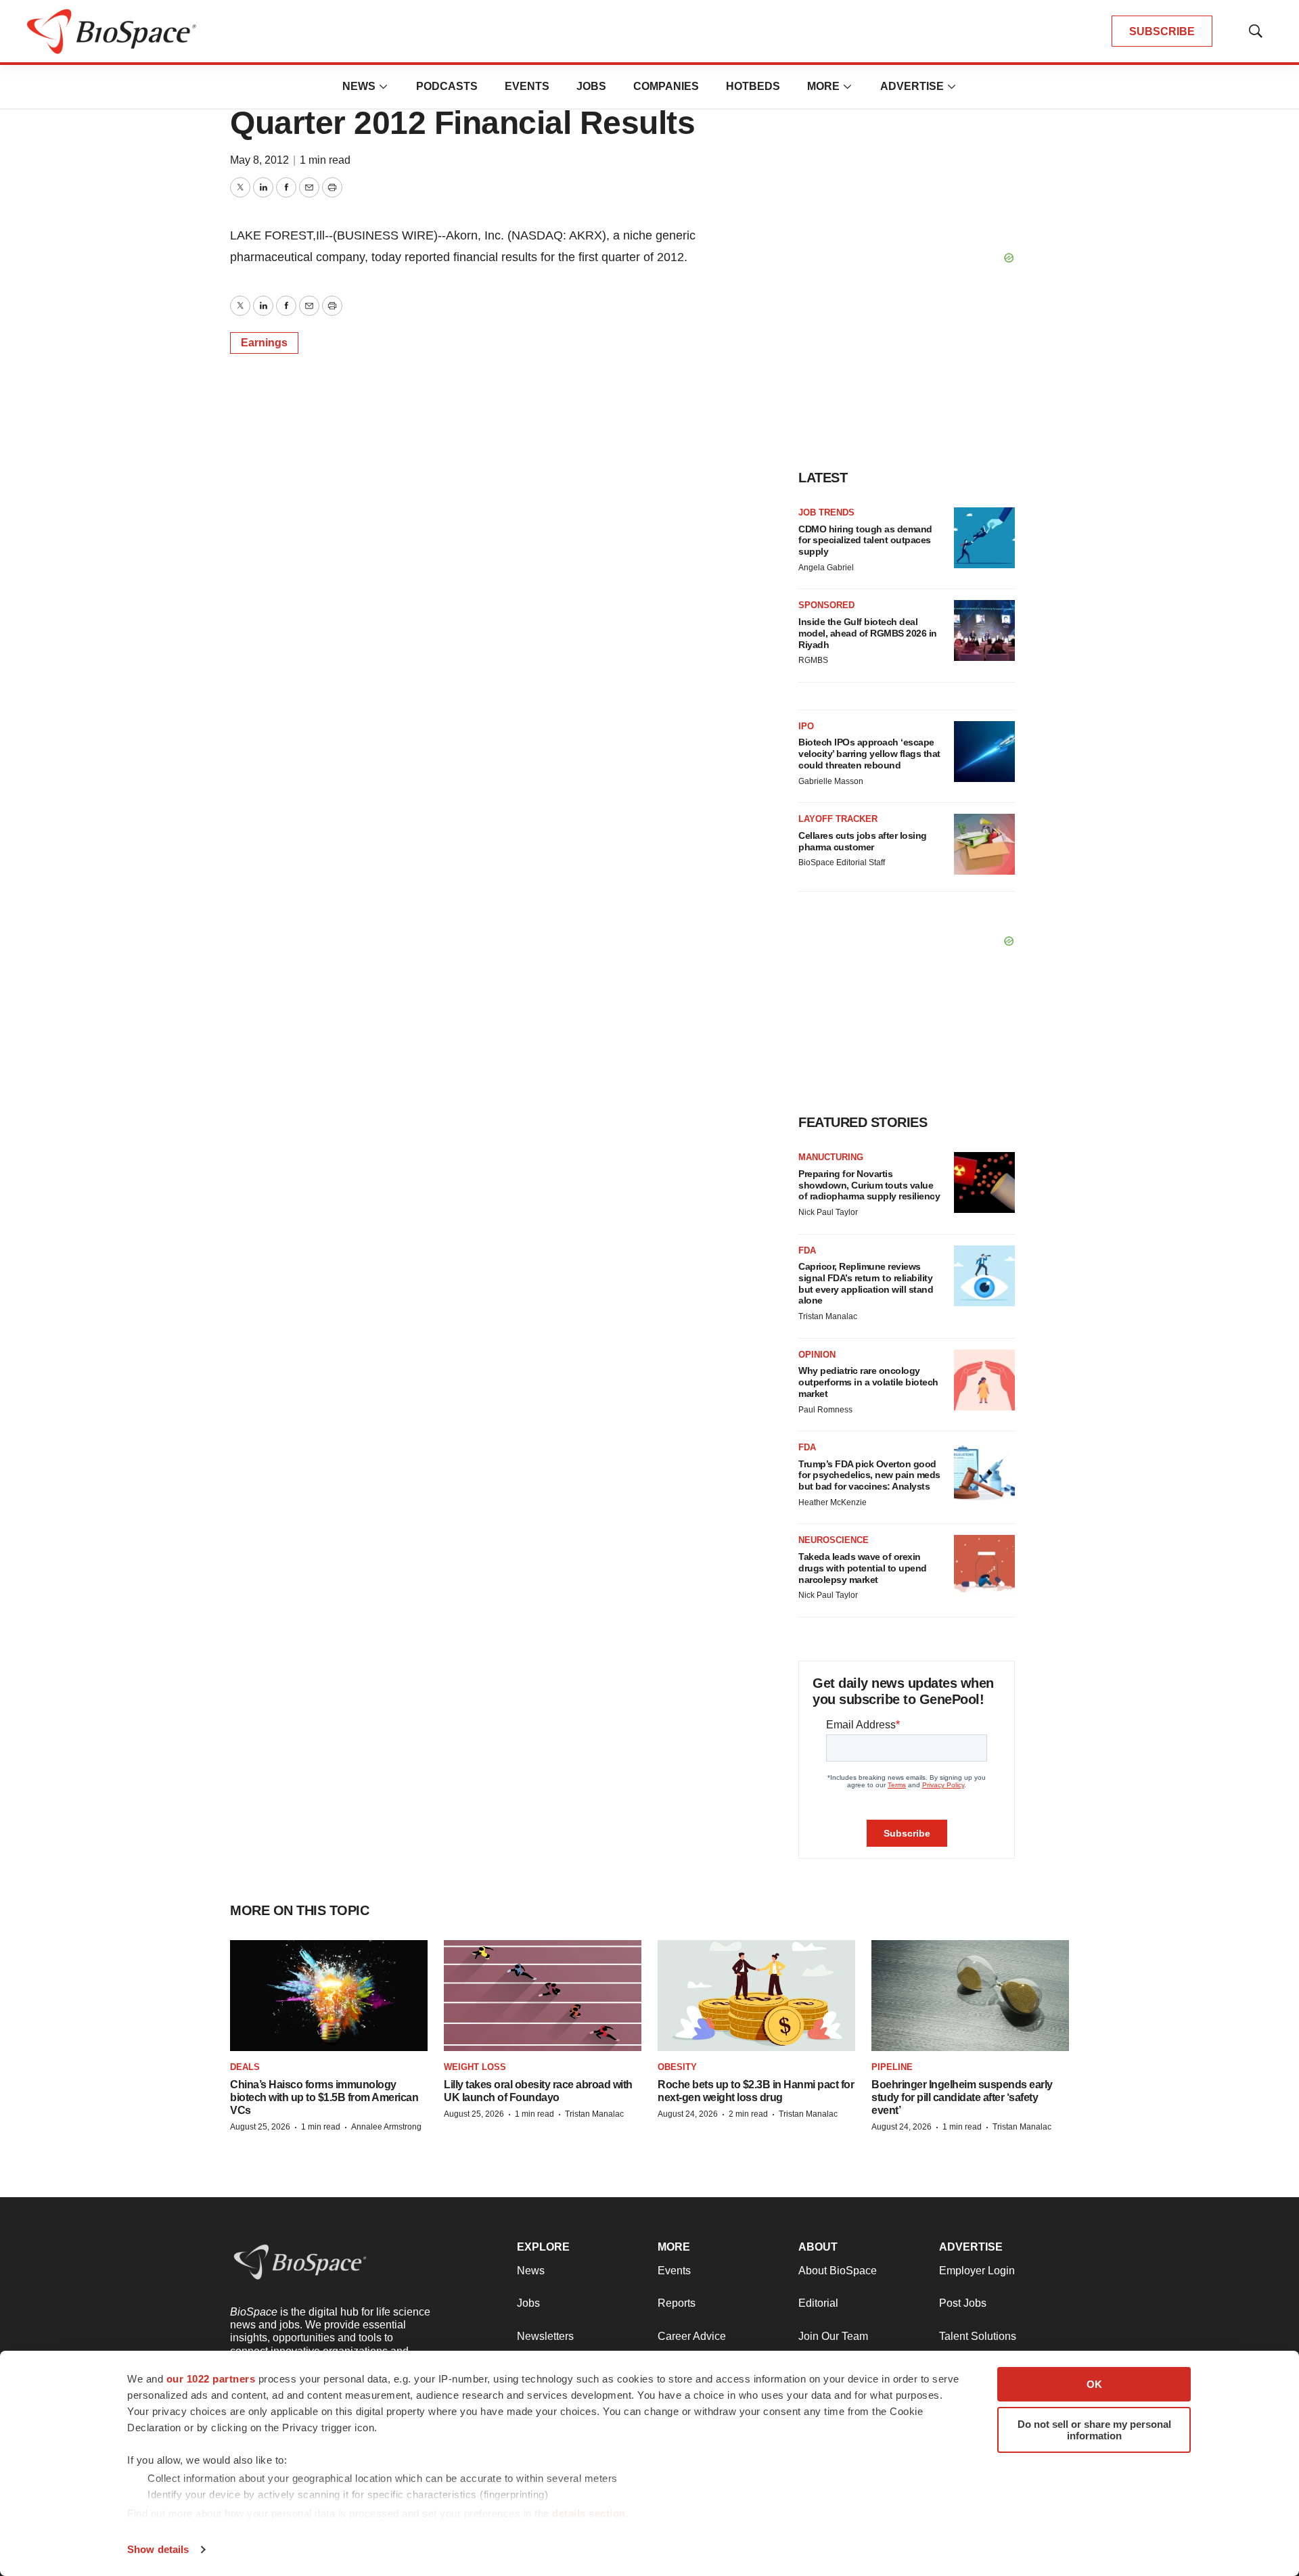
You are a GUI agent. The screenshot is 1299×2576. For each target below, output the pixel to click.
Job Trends (826, 512)
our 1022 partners (211, 2379)
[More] (384, 87)
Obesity (677, 2067)
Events (527, 86)
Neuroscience (834, 1540)
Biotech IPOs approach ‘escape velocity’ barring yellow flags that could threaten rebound (869, 754)
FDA (807, 1250)
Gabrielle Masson (831, 781)
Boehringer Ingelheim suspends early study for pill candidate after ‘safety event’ (962, 2097)
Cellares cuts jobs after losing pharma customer (863, 841)
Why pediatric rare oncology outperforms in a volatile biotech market (868, 1382)
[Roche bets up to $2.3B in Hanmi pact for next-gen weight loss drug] (756, 1996)
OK (1094, 2384)
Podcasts (447, 86)
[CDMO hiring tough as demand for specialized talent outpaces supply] (984, 538)
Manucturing (831, 1157)
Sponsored (826, 605)
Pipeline (892, 2067)
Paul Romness (825, 1410)
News (359, 86)
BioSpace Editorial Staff (842, 862)
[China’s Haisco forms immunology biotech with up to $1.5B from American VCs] (329, 1996)
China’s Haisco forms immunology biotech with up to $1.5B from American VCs (324, 2097)
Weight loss (475, 2067)
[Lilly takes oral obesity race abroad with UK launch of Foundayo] (543, 1996)
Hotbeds (753, 86)
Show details (158, 2549)
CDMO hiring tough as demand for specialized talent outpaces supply (865, 540)
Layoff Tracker (838, 819)
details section (589, 2513)
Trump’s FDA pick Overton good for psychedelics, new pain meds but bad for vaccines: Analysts (869, 1475)
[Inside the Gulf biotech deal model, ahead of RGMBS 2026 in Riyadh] (984, 630)
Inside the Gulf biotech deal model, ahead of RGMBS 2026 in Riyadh (868, 633)
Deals (245, 2067)
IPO (806, 726)
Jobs (591, 86)
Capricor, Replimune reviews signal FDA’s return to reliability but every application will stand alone (866, 1283)
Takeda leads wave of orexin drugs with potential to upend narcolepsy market (863, 1568)
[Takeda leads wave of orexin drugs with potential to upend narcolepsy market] (984, 1565)
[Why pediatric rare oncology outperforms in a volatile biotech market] (984, 1380)
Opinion (817, 1355)
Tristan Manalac (828, 1316)
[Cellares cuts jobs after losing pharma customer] (984, 844)
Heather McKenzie (833, 1502)
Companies (666, 86)
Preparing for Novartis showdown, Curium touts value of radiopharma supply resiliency (869, 1185)
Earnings (264, 343)
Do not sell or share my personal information (1094, 2430)
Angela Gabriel (826, 568)
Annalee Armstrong (386, 2127)
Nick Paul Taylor (828, 1212)
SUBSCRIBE (1162, 31)
